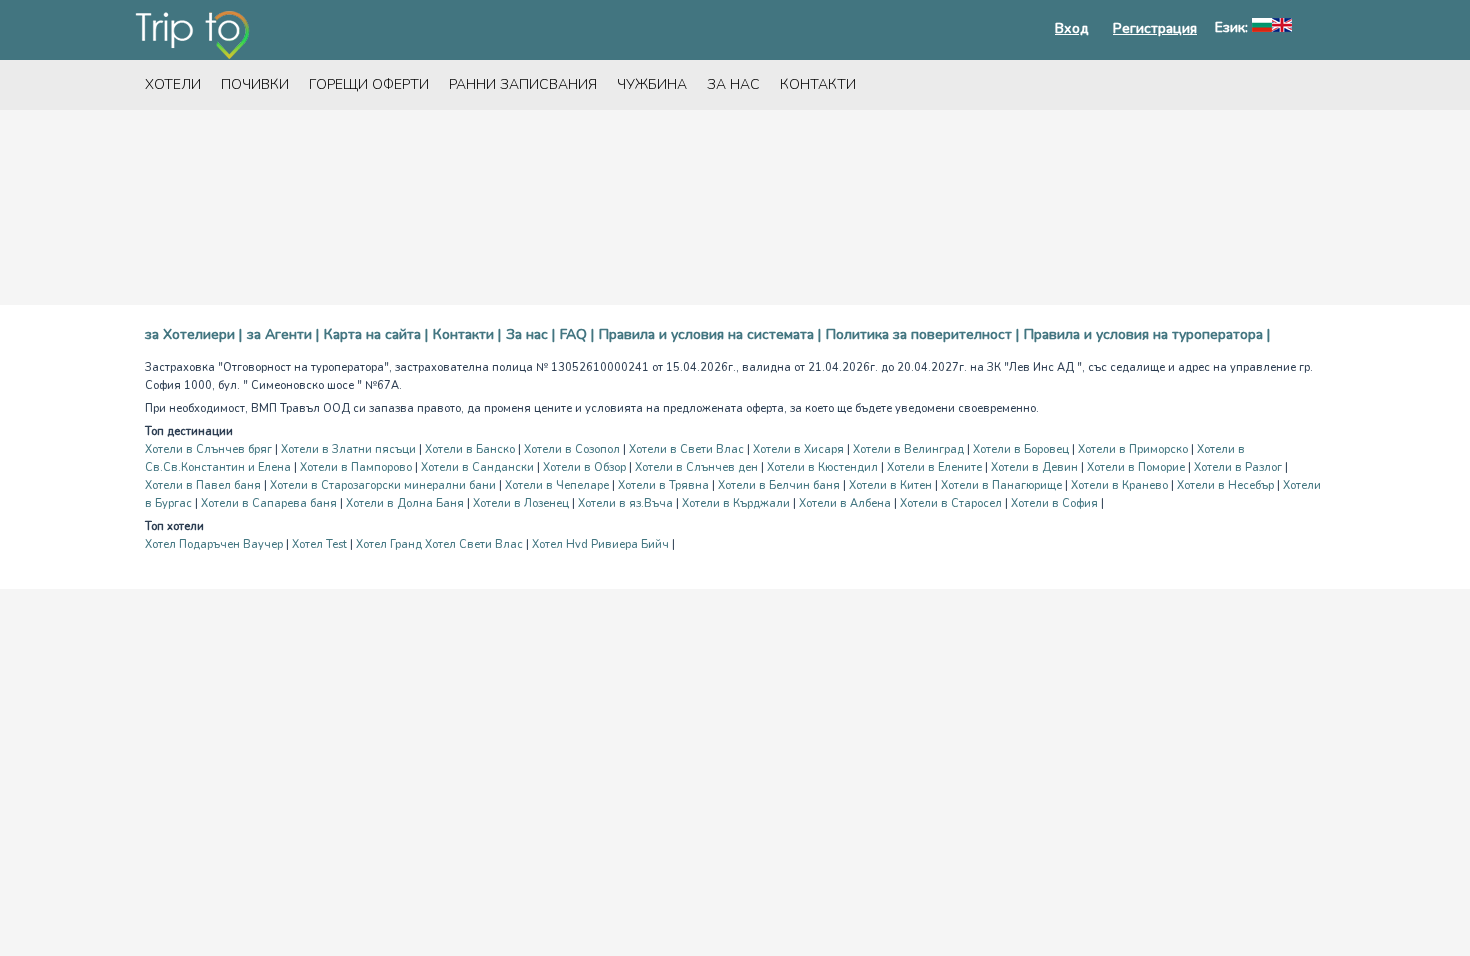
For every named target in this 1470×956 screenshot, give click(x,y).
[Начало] (192, 35)
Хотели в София (1054, 503)
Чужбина (652, 84)
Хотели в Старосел (951, 503)
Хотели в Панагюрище (1001, 485)
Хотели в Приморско (1133, 449)
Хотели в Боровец (1021, 449)
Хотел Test (319, 544)
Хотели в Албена (845, 503)
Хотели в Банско (470, 449)
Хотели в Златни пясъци (348, 449)
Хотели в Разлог (1238, 467)
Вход (1072, 28)
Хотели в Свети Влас (686, 449)
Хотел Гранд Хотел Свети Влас (439, 544)
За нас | (530, 334)
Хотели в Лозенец (521, 503)
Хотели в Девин (1034, 467)
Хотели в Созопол (572, 449)
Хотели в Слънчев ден (696, 467)
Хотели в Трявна (663, 485)
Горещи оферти (369, 84)
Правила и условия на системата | (710, 334)
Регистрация (1155, 28)
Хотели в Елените (934, 467)
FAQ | (577, 334)
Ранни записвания (523, 84)
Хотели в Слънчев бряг (208, 449)
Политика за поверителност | (922, 334)
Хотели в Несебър (1225, 485)
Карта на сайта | (376, 334)
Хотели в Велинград (908, 449)
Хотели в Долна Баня (405, 503)
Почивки (255, 84)
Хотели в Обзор (584, 467)
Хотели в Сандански (477, 467)
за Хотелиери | (193, 334)
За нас (733, 84)
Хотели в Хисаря (798, 449)
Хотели (173, 84)
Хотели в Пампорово (356, 467)
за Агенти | (283, 334)
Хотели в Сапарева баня (269, 503)
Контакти (818, 84)
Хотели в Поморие (1136, 467)
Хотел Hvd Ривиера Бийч (600, 544)
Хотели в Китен (890, 485)
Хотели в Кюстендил (822, 467)
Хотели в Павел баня (203, 485)
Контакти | (467, 334)
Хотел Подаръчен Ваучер (214, 544)
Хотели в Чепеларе (557, 485)
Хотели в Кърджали (736, 503)
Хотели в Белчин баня (779, 485)
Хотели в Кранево (1119, 485)
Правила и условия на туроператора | (1147, 334)
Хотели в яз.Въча (625, 503)
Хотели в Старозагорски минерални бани (383, 485)
